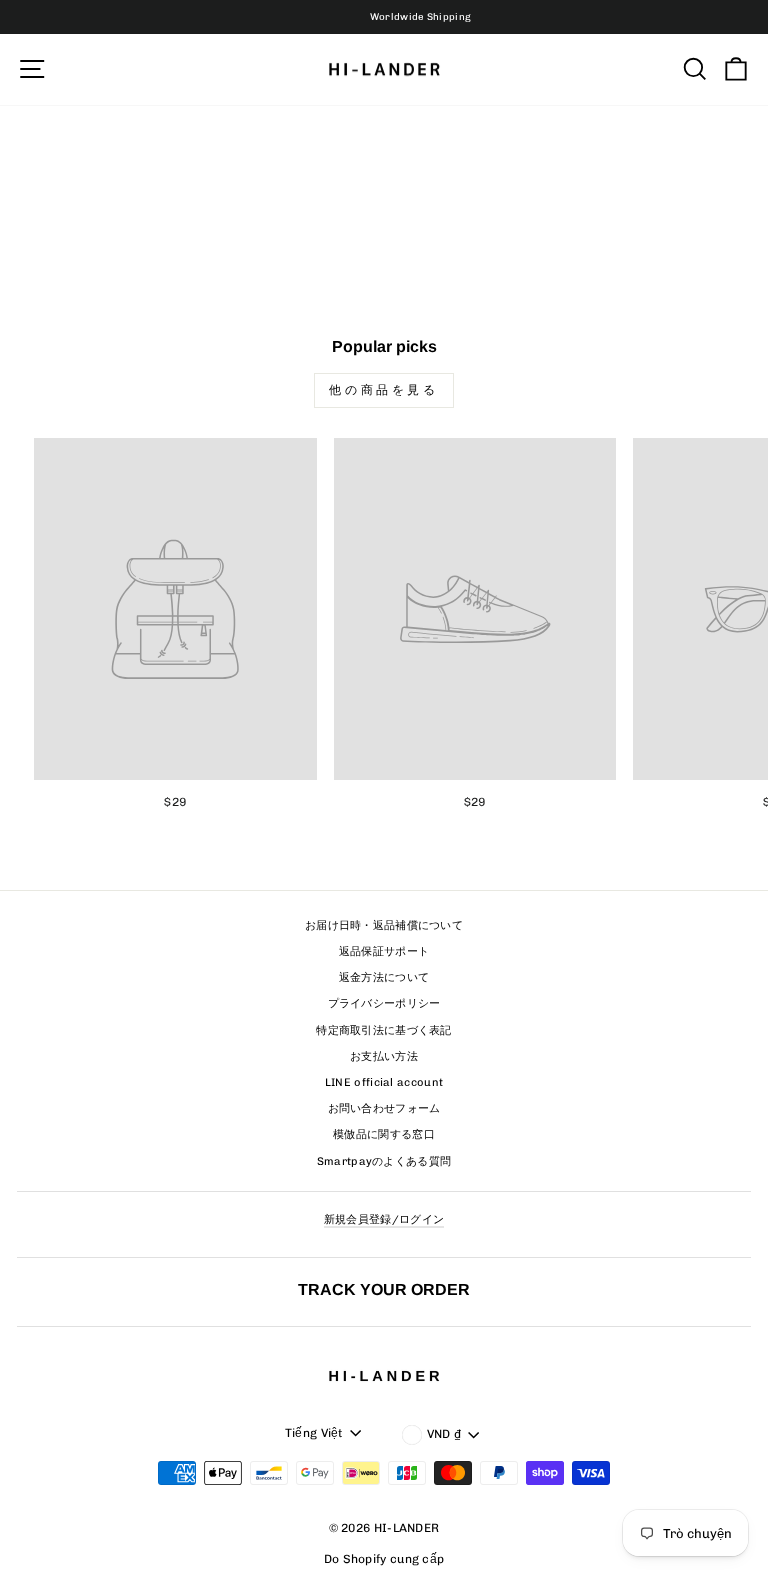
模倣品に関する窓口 (384, 1134)
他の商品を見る (383, 390)
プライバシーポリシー (384, 1003)
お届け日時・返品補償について (384, 925)
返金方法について (384, 977)
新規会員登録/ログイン (384, 1219)
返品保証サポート (384, 951)
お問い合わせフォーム (384, 1108)
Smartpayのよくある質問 (384, 1161)
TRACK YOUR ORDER (384, 1289)
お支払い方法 (384, 1056)
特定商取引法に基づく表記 (384, 1030)
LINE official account (384, 1082)
